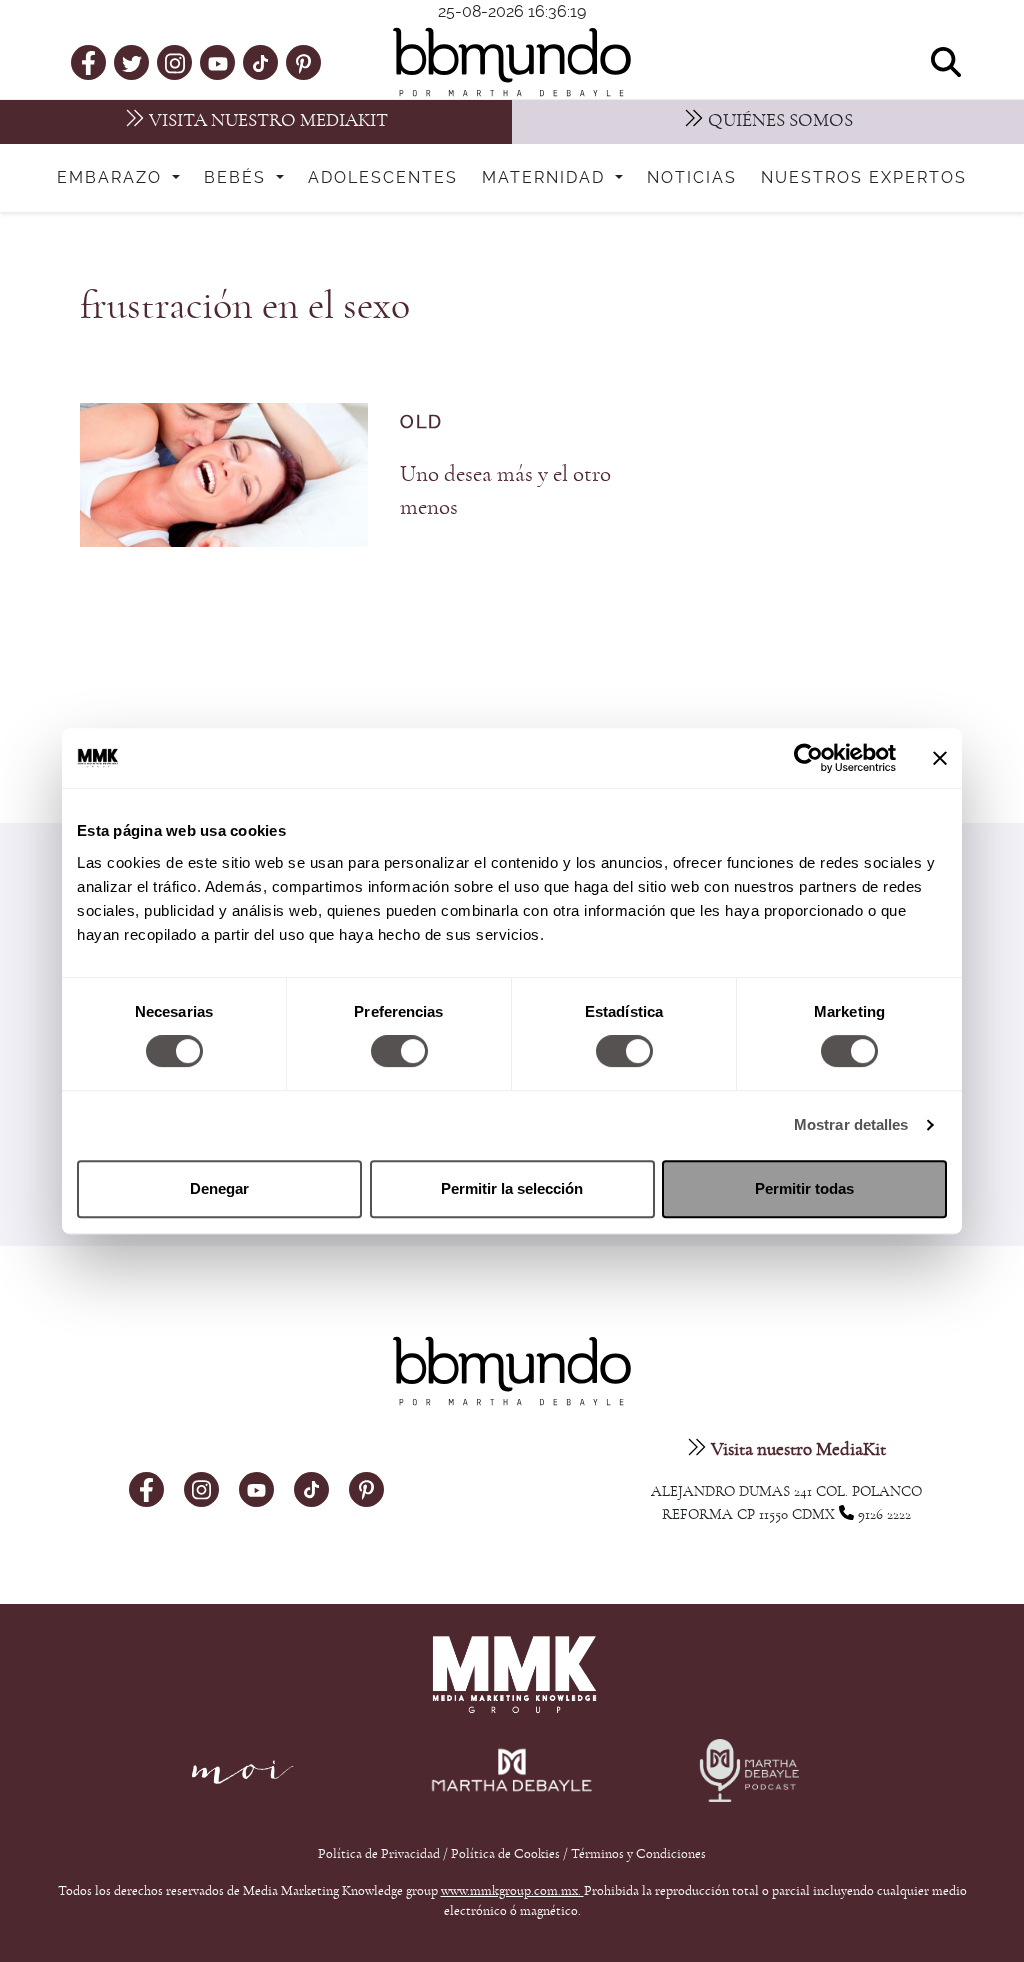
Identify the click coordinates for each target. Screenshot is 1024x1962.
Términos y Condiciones (638, 1854)
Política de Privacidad (380, 1854)
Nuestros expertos (864, 178)
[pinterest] (303, 62)
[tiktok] (260, 62)
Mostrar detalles (851, 1124)
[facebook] (88, 62)
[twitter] (132, 62)
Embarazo (112, 178)
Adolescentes (383, 178)
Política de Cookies (505, 1854)
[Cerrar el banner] (940, 758)
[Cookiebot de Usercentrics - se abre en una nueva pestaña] (808, 758)
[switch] (399, 1051)
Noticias (692, 178)
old (421, 422)
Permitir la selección (512, 1188)
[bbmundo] (512, 62)
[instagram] (175, 61)
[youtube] (218, 62)
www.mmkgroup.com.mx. (512, 1891)
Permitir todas (804, 1188)
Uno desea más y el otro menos (505, 491)
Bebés (238, 178)
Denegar (219, 1188)
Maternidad (546, 178)
